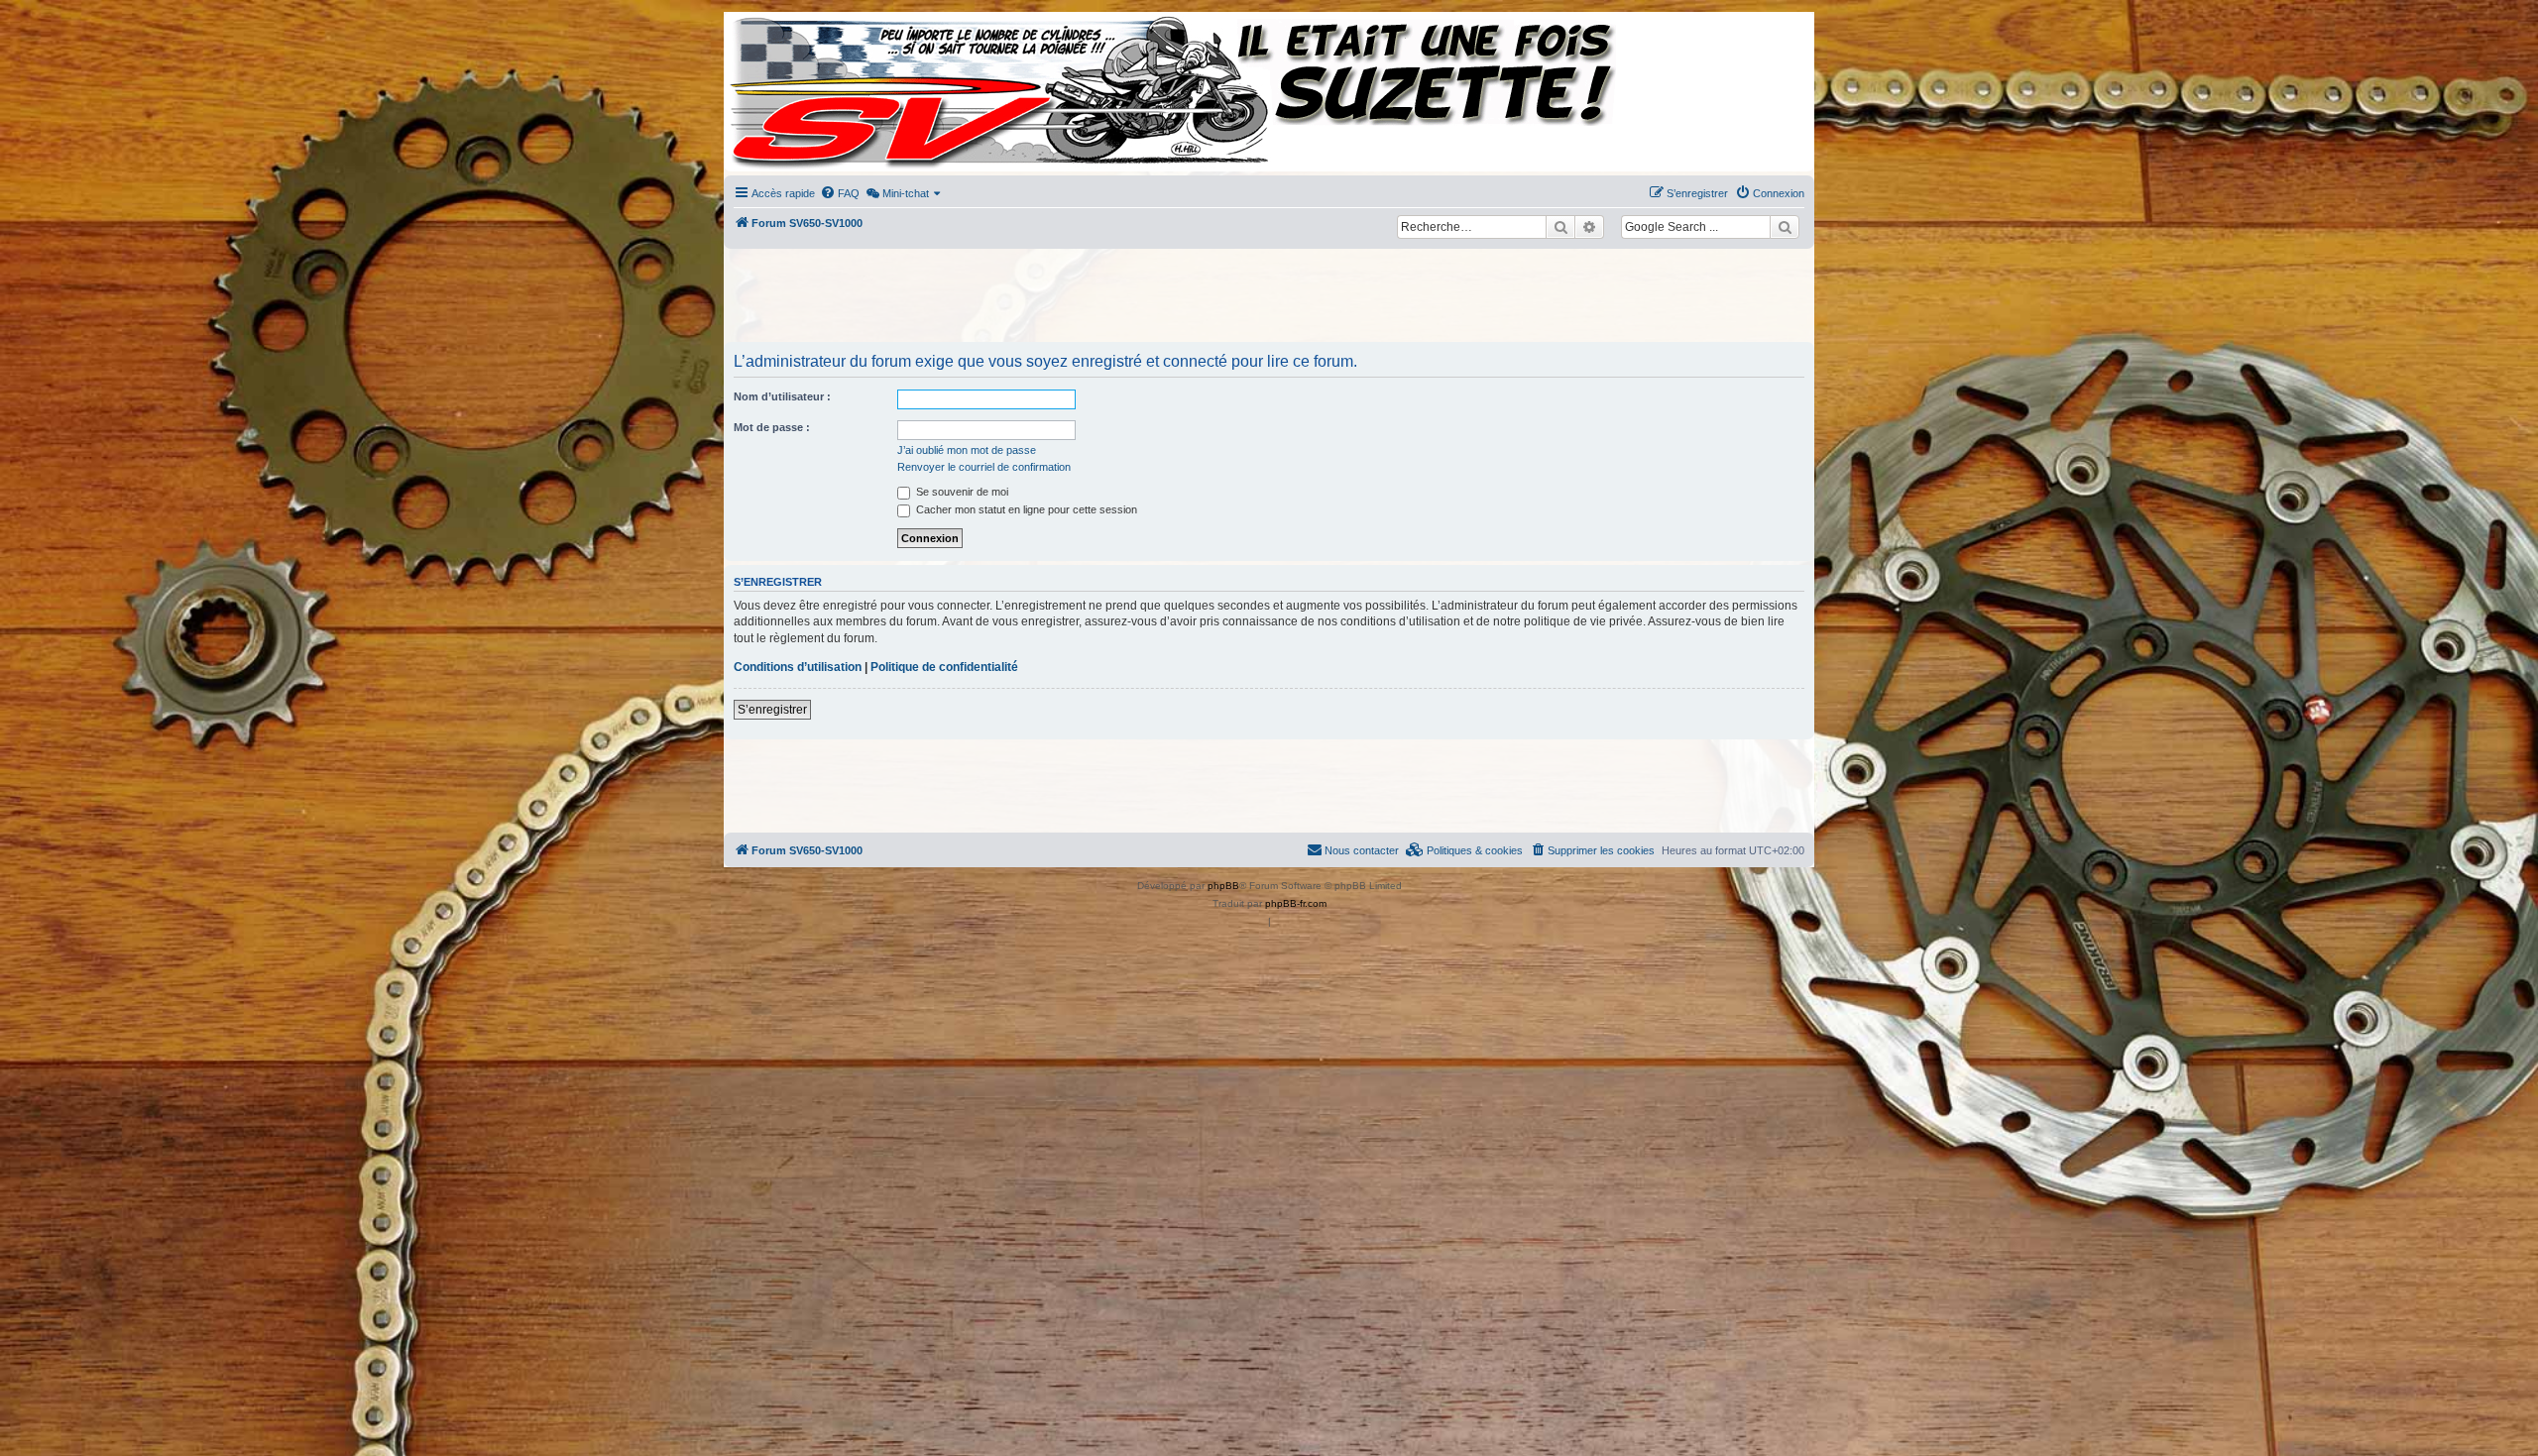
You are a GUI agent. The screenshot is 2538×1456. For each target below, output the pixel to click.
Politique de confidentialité (944, 667)
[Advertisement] (1269, 297)
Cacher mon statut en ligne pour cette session (1025, 509)
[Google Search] (1785, 227)
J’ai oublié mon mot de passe (967, 450)
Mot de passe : (772, 427)
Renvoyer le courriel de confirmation (984, 467)
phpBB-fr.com (1296, 903)
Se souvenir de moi (961, 492)
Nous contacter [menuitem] (1362, 850)
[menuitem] (840, 193)
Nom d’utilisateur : (782, 396)
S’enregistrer (772, 710)
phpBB (1223, 886)
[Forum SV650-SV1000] (814, 92)
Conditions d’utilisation (798, 667)
